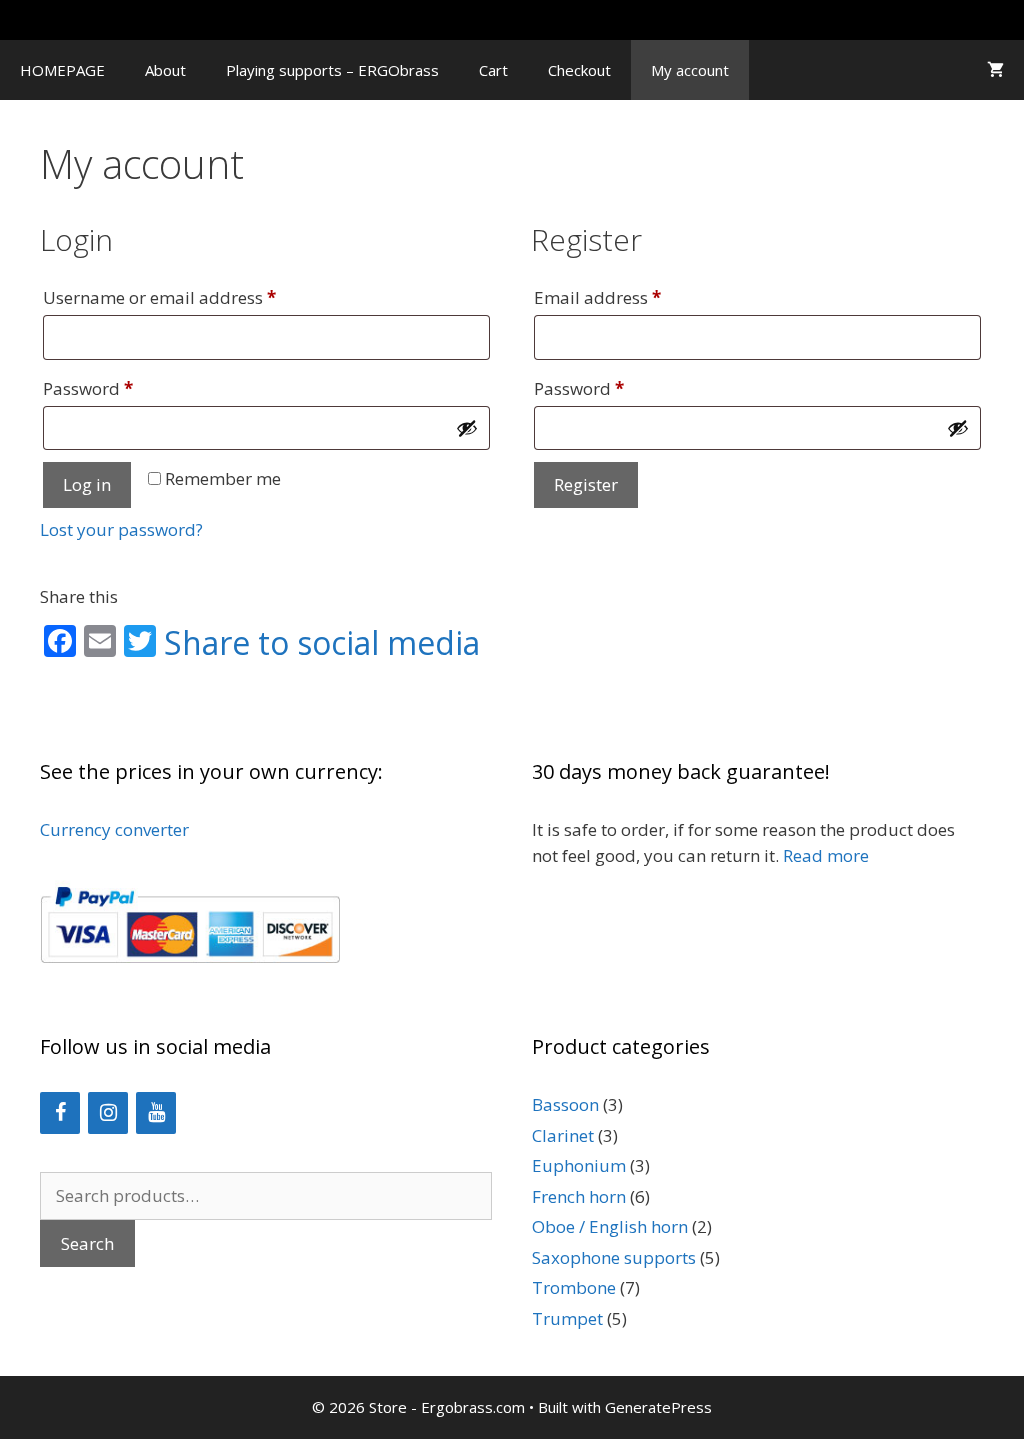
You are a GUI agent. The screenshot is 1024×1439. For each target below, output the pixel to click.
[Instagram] (108, 1113)
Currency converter (114, 829)
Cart (493, 70)
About (165, 70)
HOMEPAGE (62, 70)
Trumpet (567, 1318)
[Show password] (467, 428)
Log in (87, 484)
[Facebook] (60, 1113)
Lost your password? (121, 529)
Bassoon (565, 1104)
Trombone (574, 1287)
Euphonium (579, 1165)
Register (586, 484)
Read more (826, 855)
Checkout (579, 70)
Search (87, 1243)
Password (124, 388)
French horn (579, 1196)
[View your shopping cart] (995, 70)
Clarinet (563, 1135)
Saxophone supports (614, 1257)
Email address (633, 297)
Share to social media (322, 643)
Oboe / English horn (610, 1226)
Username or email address (195, 297)
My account (690, 70)
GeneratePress (658, 1407)
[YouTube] (156, 1113)
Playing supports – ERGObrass (332, 70)
